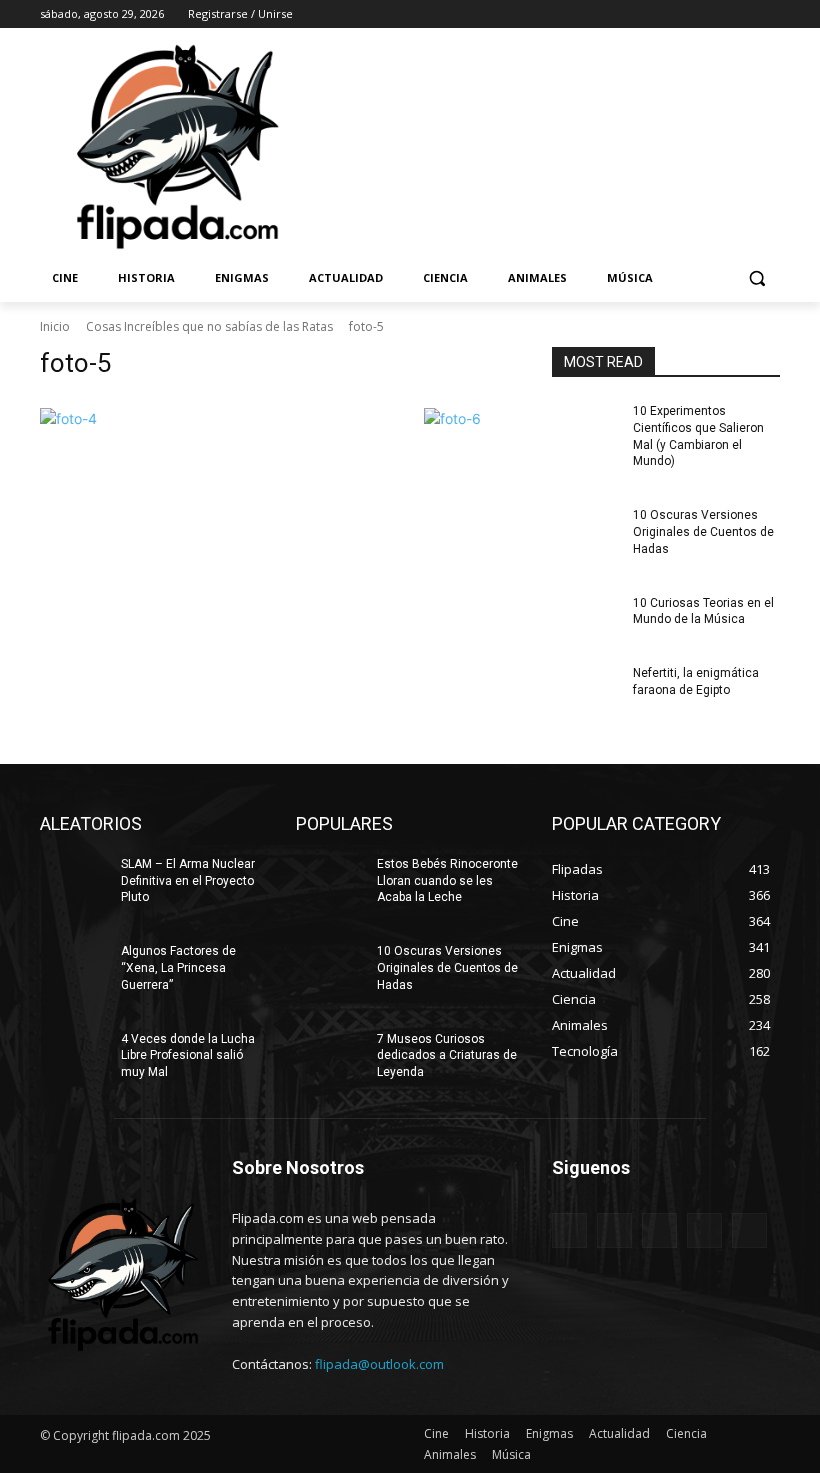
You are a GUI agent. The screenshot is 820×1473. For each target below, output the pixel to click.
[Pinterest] (659, 1230)
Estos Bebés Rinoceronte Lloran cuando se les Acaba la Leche (447, 881)
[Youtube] (768, 14)
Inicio (55, 326)
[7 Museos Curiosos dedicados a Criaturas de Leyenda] (330, 1055)
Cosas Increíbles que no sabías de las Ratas (209, 326)
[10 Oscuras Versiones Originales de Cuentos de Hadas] (586, 531)
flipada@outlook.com (379, 1364)
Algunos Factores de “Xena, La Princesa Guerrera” (178, 968)
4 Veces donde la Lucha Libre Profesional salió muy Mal (188, 1056)
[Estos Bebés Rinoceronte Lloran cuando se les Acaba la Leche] (330, 880)
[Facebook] (657, 14)
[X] (713, 14)
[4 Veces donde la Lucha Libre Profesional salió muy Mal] (74, 1055)
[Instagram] (685, 14)
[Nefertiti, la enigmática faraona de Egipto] (586, 689)
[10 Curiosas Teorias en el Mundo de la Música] (586, 619)
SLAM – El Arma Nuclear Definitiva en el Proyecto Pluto (188, 881)
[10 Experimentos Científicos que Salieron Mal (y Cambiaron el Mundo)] (586, 427)
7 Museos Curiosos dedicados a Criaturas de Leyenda (447, 1056)
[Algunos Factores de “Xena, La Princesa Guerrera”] (74, 967)
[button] (756, 278)
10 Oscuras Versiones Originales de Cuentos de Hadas (703, 532)
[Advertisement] (546, 145)
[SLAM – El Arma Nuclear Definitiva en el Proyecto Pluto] (74, 880)
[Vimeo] (740, 14)
